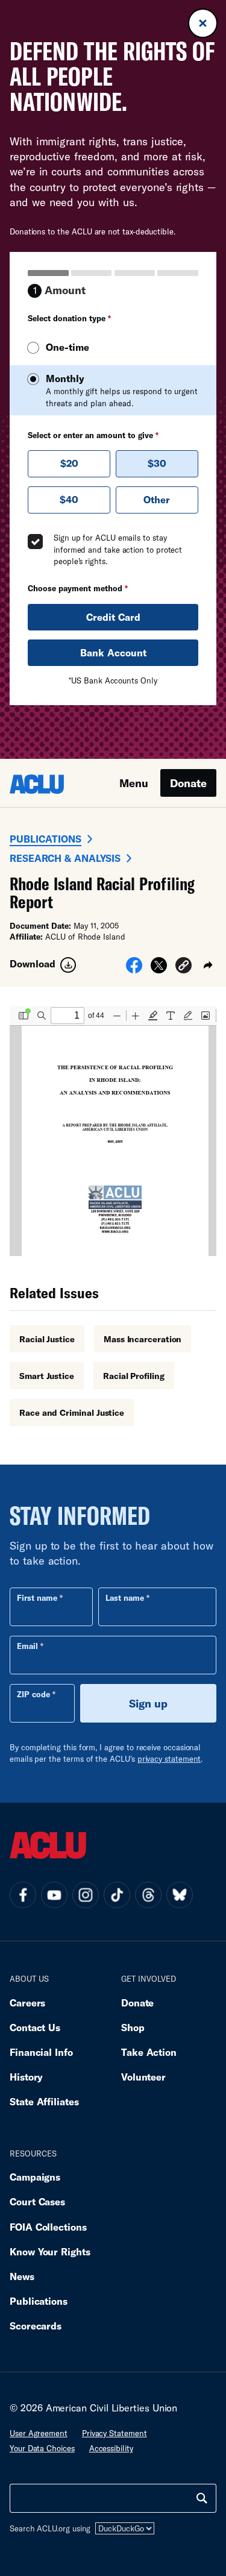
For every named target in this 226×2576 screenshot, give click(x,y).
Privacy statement (115, 2433)
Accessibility (111, 2448)
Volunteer (143, 2077)
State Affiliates (44, 2101)
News (22, 2276)
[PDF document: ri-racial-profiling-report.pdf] (113, 1131)
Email (27, 1646)
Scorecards (36, 2326)
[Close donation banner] (203, 23)
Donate (188, 783)
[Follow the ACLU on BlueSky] (180, 1895)
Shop (133, 2027)
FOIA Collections (48, 2227)
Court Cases (37, 2201)
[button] (184, 967)
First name (37, 1598)
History (26, 2077)
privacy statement (169, 1759)
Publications (46, 839)
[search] (202, 2498)
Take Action (149, 2052)
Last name (125, 1598)
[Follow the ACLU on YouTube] (54, 1895)
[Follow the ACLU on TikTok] (117, 1895)
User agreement (39, 2433)
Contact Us (35, 2027)
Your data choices (42, 2448)
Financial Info (41, 2052)
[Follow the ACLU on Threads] (148, 1895)
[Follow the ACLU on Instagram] (86, 1895)
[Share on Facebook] (134, 969)
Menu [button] (134, 783)
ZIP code (33, 1694)
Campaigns (35, 2177)
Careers (27, 2003)
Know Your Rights (50, 2251)
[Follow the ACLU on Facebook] (23, 1895)
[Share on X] (159, 969)
